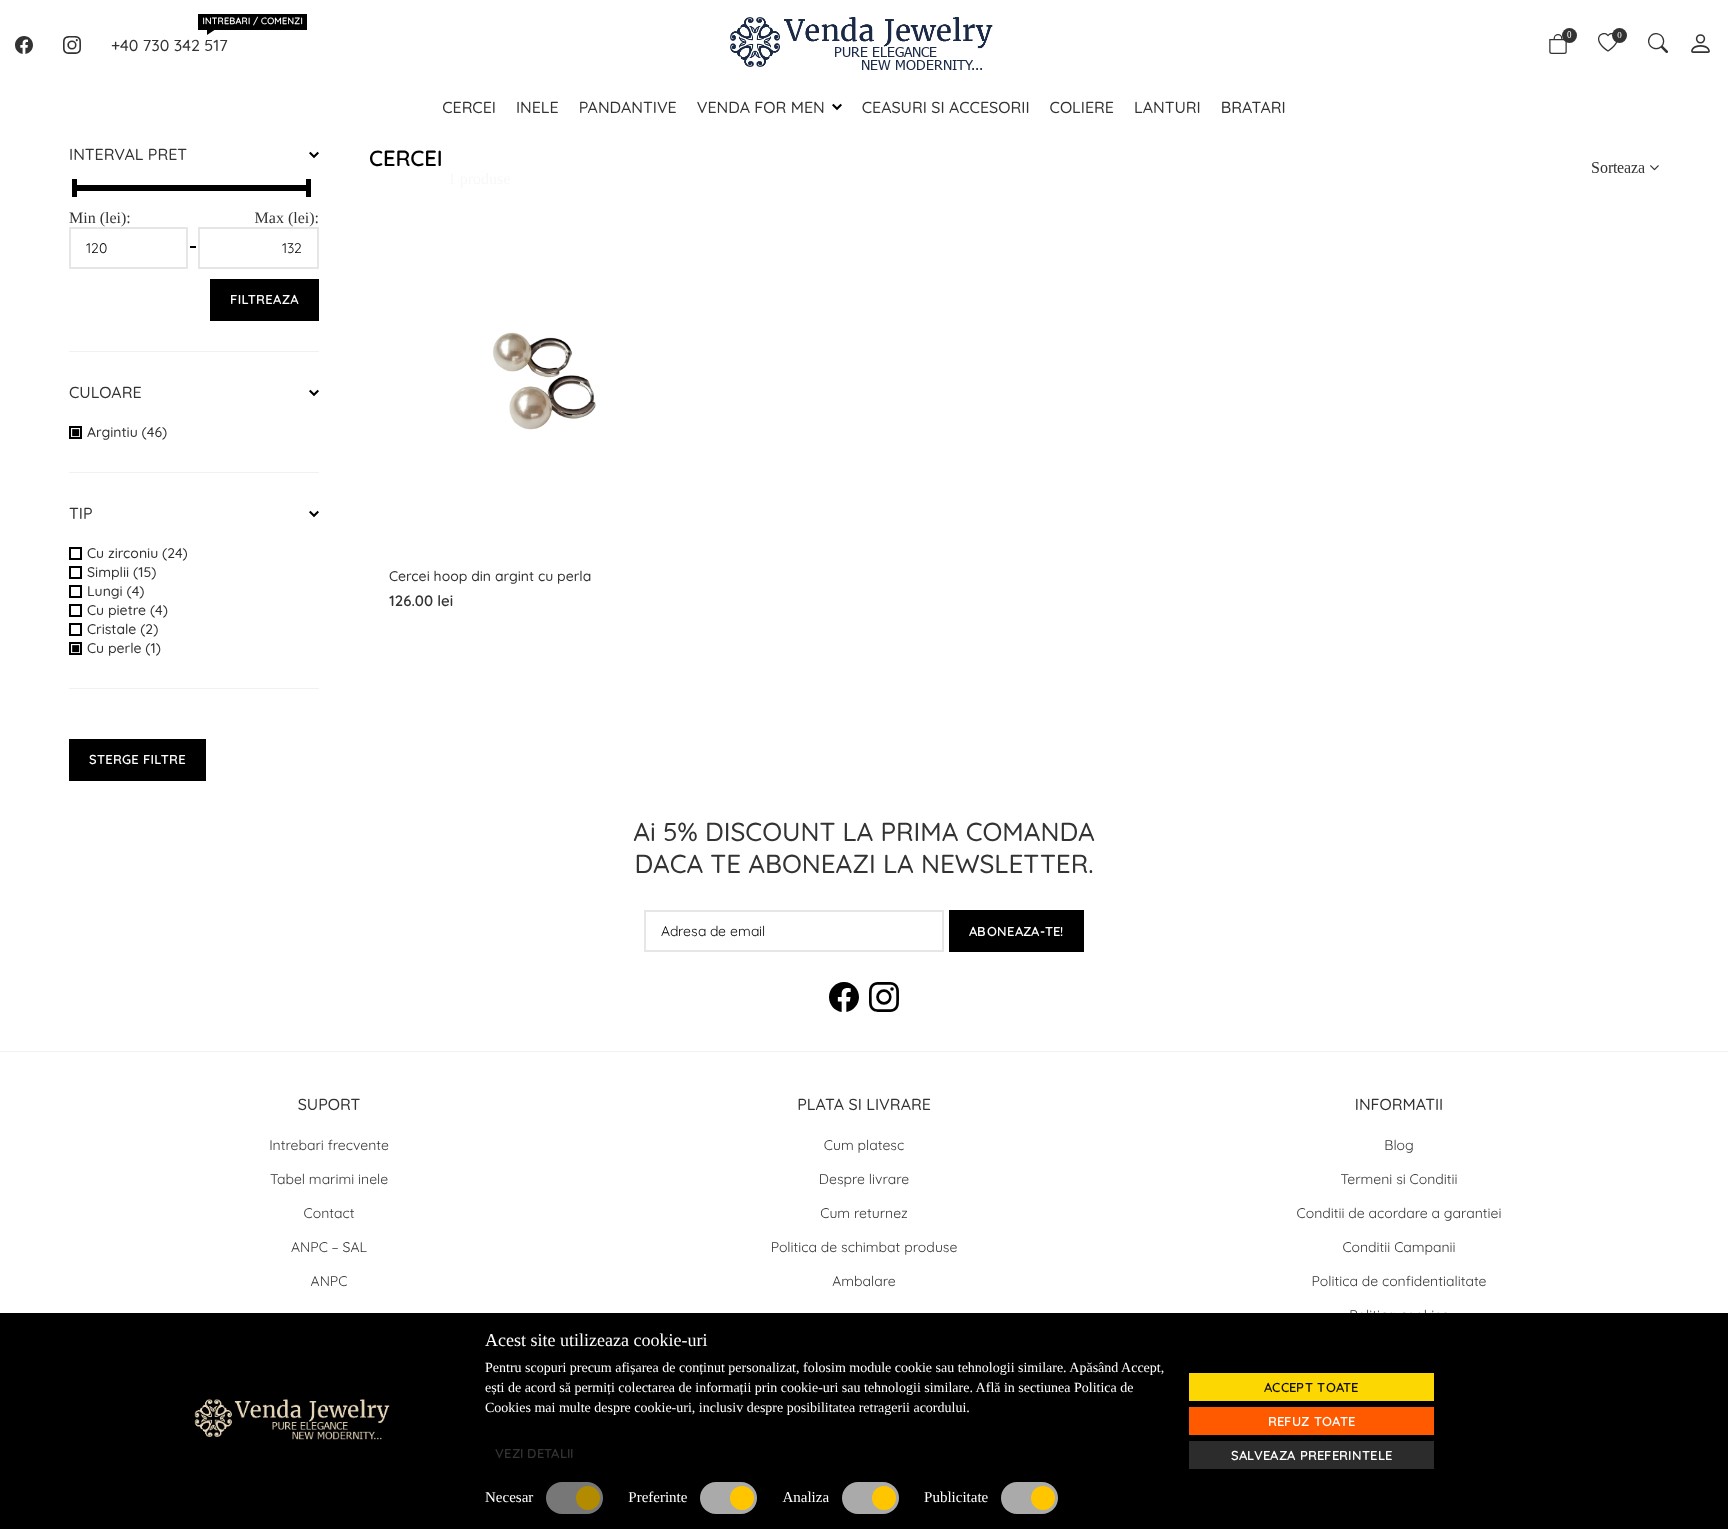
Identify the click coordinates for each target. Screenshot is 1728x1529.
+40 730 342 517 (169, 44)
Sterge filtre (137, 760)
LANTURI (1167, 107)
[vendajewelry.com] (394, 1418)
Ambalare (864, 1281)
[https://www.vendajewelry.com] (864, 45)
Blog (1398, 1145)
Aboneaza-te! (1016, 931)
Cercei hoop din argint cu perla (490, 576)
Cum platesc (864, 1145)
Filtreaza (264, 300)
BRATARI (1253, 107)
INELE (537, 107)
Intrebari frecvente (329, 1145)
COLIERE (1082, 107)
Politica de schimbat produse (864, 1247)
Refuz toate (1311, 1421)
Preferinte (657, 1498)
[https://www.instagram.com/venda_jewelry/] (72, 45)
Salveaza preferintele (1311, 1455)
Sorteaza (1620, 167)
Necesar (509, 1498)
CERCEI (469, 107)
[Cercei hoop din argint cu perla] (666, 258)
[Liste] (1608, 45)
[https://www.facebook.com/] (24, 45)
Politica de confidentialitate (1399, 1281)
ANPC (329, 1281)
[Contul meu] (1700, 45)
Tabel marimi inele (329, 1179)
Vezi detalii (534, 1453)
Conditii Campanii (1398, 1247)
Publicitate (956, 1498)
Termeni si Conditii (1399, 1179)
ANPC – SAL (329, 1247)
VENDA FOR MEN (761, 107)
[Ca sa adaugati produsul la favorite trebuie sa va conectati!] (666, 310)
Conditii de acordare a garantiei (1399, 1213)
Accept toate (1311, 1387)
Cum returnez (864, 1213)
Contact (329, 1213)
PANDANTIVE (628, 107)
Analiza (805, 1498)
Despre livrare (864, 1179)
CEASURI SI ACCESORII (946, 107)
